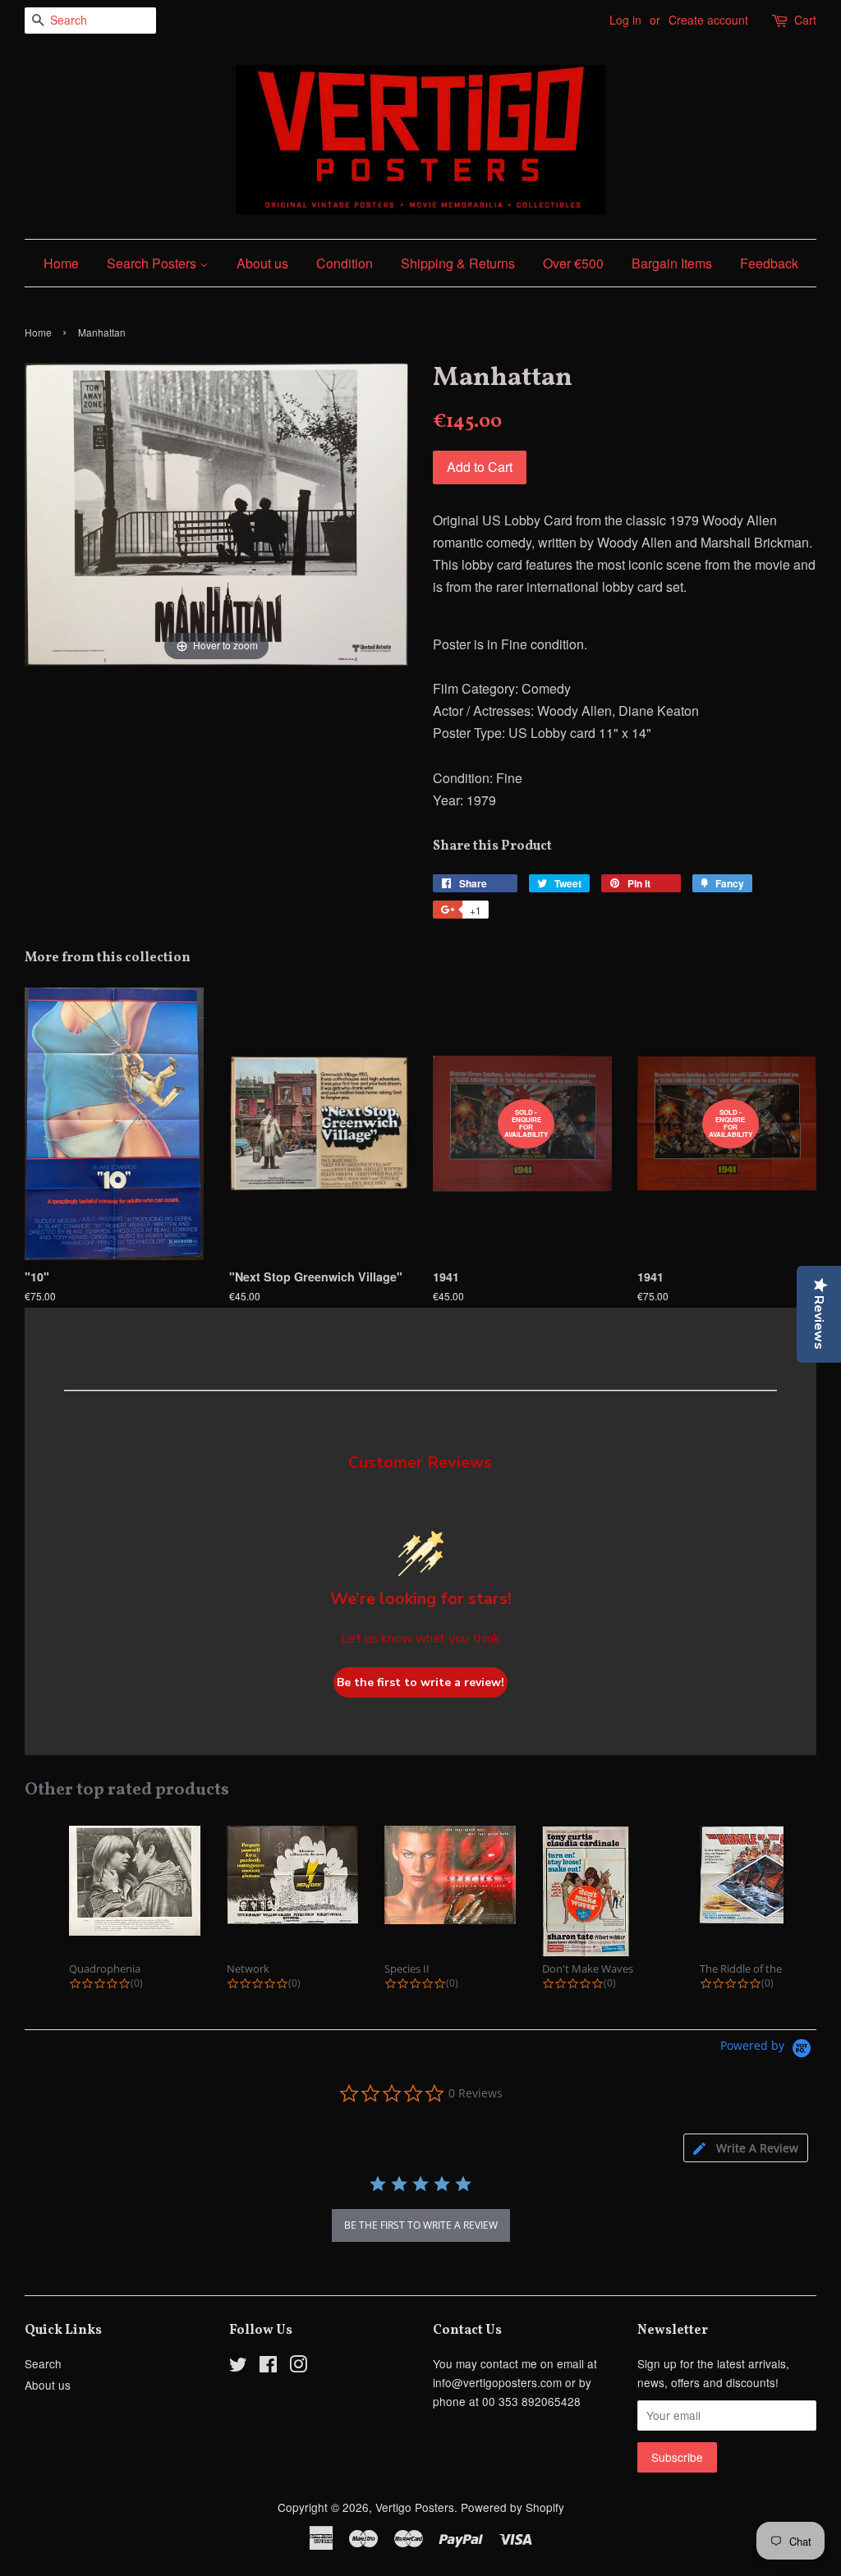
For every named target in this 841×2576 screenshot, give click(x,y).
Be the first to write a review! (420, 1682)
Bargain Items (672, 263)
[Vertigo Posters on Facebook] (268, 2367)
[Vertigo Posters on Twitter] (238, 2367)
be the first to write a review (421, 2225)
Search (43, 2363)
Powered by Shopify (512, 2507)
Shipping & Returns (458, 263)
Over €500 (573, 263)
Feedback (769, 263)
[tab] (746, 2148)
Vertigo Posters (415, 2507)
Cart (805, 20)
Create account (708, 20)
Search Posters (153, 263)
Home (61, 263)
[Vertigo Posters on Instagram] (298, 2367)
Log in (625, 20)
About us (262, 263)
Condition (345, 263)
